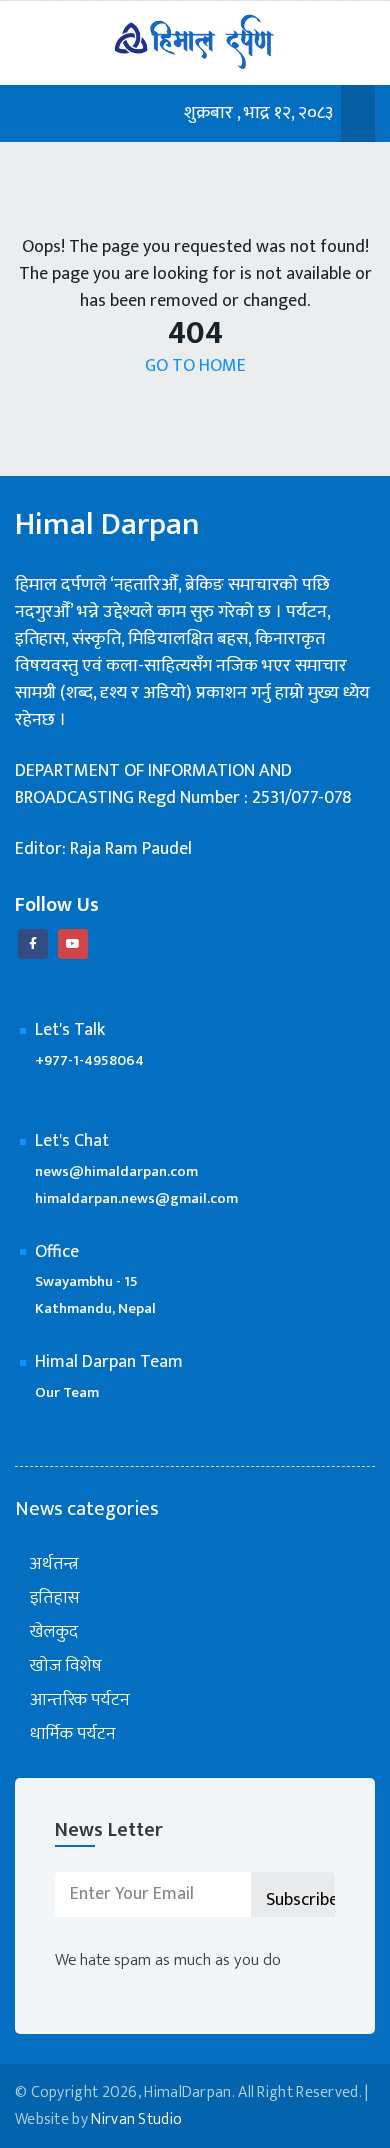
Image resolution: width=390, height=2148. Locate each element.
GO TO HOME (195, 366)
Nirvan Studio (136, 2119)
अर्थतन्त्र (54, 1564)
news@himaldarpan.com (116, 1171)
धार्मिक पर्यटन (73, 1734)
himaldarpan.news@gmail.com (136, 1198)
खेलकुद (54, 1632)
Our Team (67, 1392)
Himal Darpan (107, 525)
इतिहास (55, 1598)
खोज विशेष (66, 1666)
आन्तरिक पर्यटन (80, 1700)
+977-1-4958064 (89, 1060)
